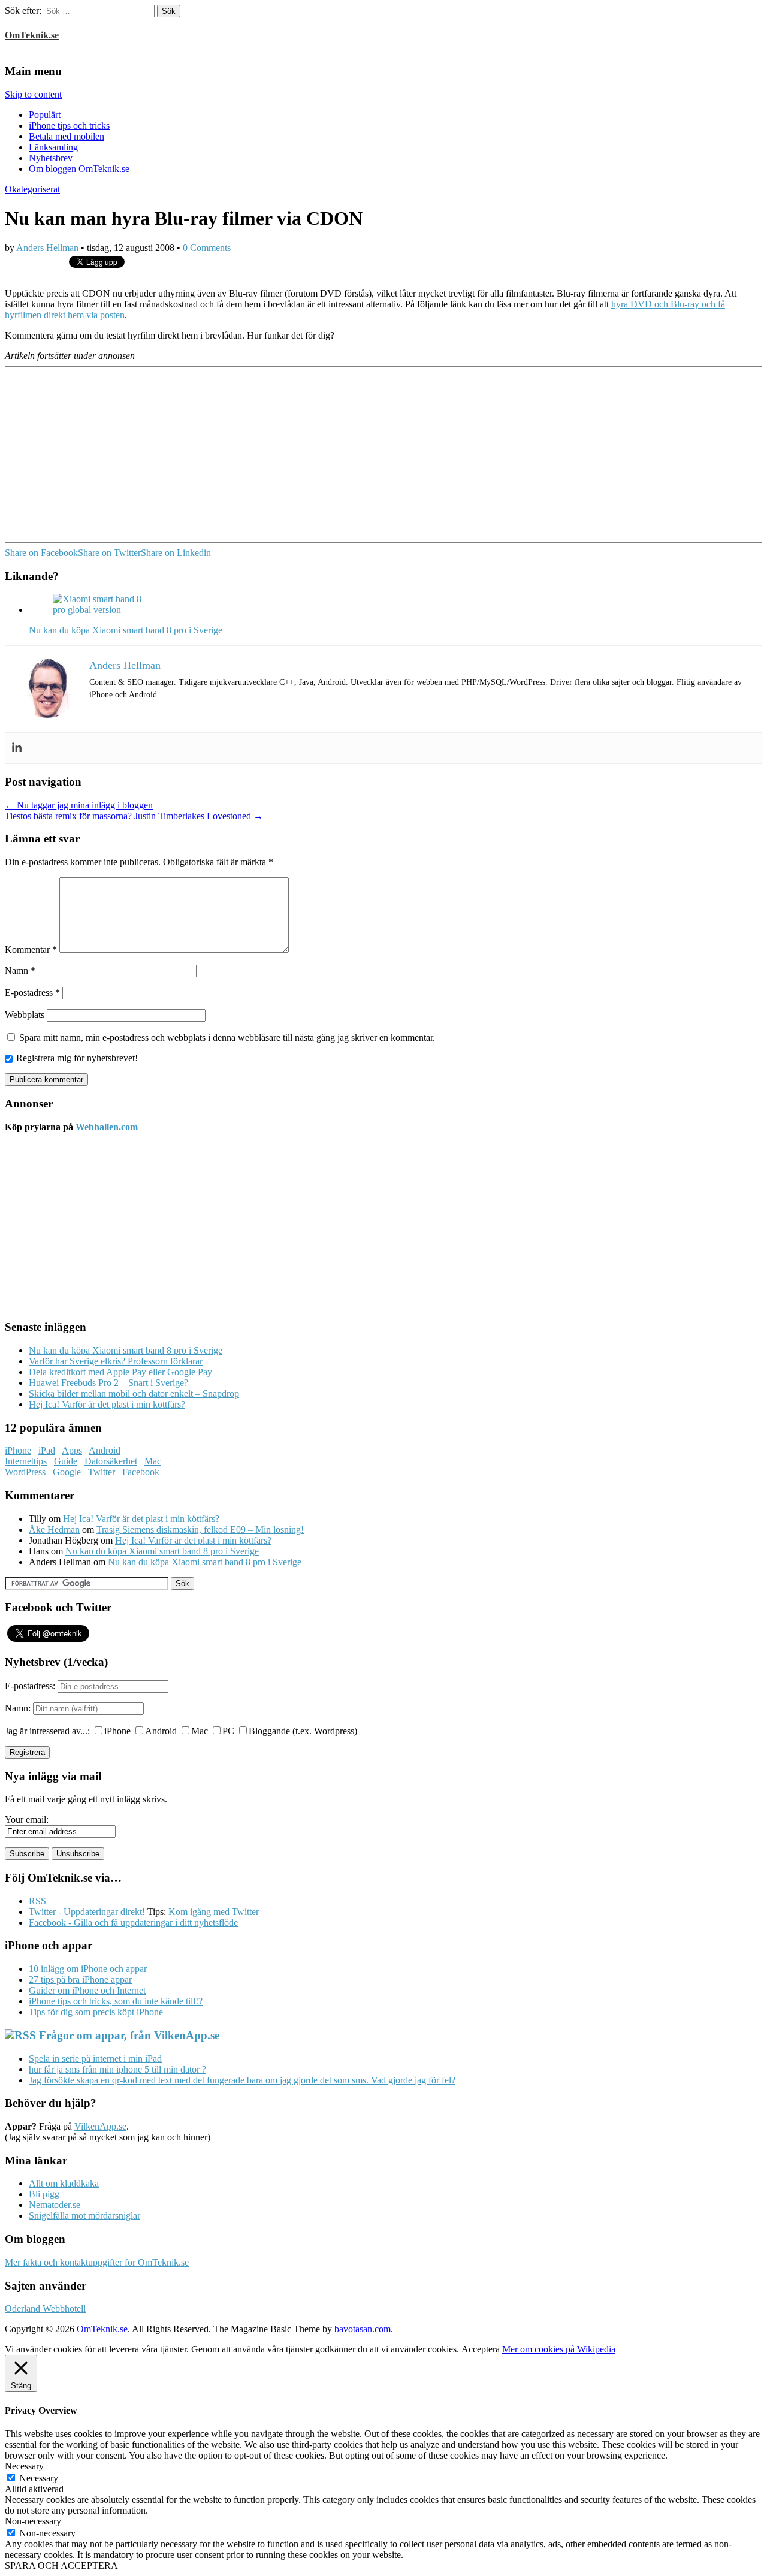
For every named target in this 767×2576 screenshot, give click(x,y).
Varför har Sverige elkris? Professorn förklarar (116, 1361)
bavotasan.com (363, 2329)
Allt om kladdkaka (64, 2183)
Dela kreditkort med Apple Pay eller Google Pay (120, 1372)
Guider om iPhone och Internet (87, 1990)
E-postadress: (31, 1686)
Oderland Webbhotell (45, 2308)
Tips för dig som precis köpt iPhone (96, 2012)
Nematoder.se (55, 2205)
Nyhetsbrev (51, 158)
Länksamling (53, 147)
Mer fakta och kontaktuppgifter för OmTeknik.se (97, 2262)
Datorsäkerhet (111, 1461)
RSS (37, 1901)
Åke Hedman (54, 1529)
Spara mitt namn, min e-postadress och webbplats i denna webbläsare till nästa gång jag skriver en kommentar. (227, 1038)
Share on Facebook (41, 553)
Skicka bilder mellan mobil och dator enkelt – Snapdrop (134, 1393)
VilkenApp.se (100, 2126)
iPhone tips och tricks (69, 126)
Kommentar (31, 949)
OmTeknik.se (32, 35)
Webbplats (25, 1015)
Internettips (26, 1461)
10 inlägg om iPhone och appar (88, 1969)
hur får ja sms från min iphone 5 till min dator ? (117, 2069)
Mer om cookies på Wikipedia (559, 2349)
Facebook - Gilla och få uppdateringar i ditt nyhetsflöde (133, 1923)
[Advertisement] (364, 454)
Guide (66, 1461)
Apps (72, 1450)
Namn (20, 970)
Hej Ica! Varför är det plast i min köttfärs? (107, 1404)
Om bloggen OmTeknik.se (79, 169)
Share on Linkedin (176, 553)
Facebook (141, 1472)
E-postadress (32, 993)
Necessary (39, 2478)
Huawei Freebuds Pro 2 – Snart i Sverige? (108, 1383)
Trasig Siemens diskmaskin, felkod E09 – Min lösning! (200, 1529)
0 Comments (207, 248)
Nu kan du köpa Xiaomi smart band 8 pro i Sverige (126, 1350)
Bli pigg (44, 2194)
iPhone (18, 1450)
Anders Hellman (47, 248)
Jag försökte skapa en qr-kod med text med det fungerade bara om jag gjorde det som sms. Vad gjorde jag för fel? (242, 2080)
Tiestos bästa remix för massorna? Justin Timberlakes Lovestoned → (134, 816)
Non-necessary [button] (33, 2521)
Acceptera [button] (481, 2349)
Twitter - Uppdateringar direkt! (87, 1912)
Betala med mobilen (67, 136)
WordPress (25, 1472)
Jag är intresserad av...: (47, 1731)
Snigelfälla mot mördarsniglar (84, 2216)
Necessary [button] (24, 2466)
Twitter (102, 1472)
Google (67, 1472)
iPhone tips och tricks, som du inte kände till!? (116, 2001)
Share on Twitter (109, 553)
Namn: (18, 1708)
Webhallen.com (107, 1127)
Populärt (45, 115)
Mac (153, 1461)
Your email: (27, 1819)
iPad (47, 1450)
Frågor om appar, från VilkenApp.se (129, 2035)
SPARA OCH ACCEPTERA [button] (61, 2566)
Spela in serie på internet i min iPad (95, 2059)
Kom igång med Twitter (214, 1912)
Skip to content (33, 94)
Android (105, 1450)
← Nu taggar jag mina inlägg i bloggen (79, 805)
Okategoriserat (32, 189)
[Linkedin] (17, 748)
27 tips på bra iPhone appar (80, 1979)
